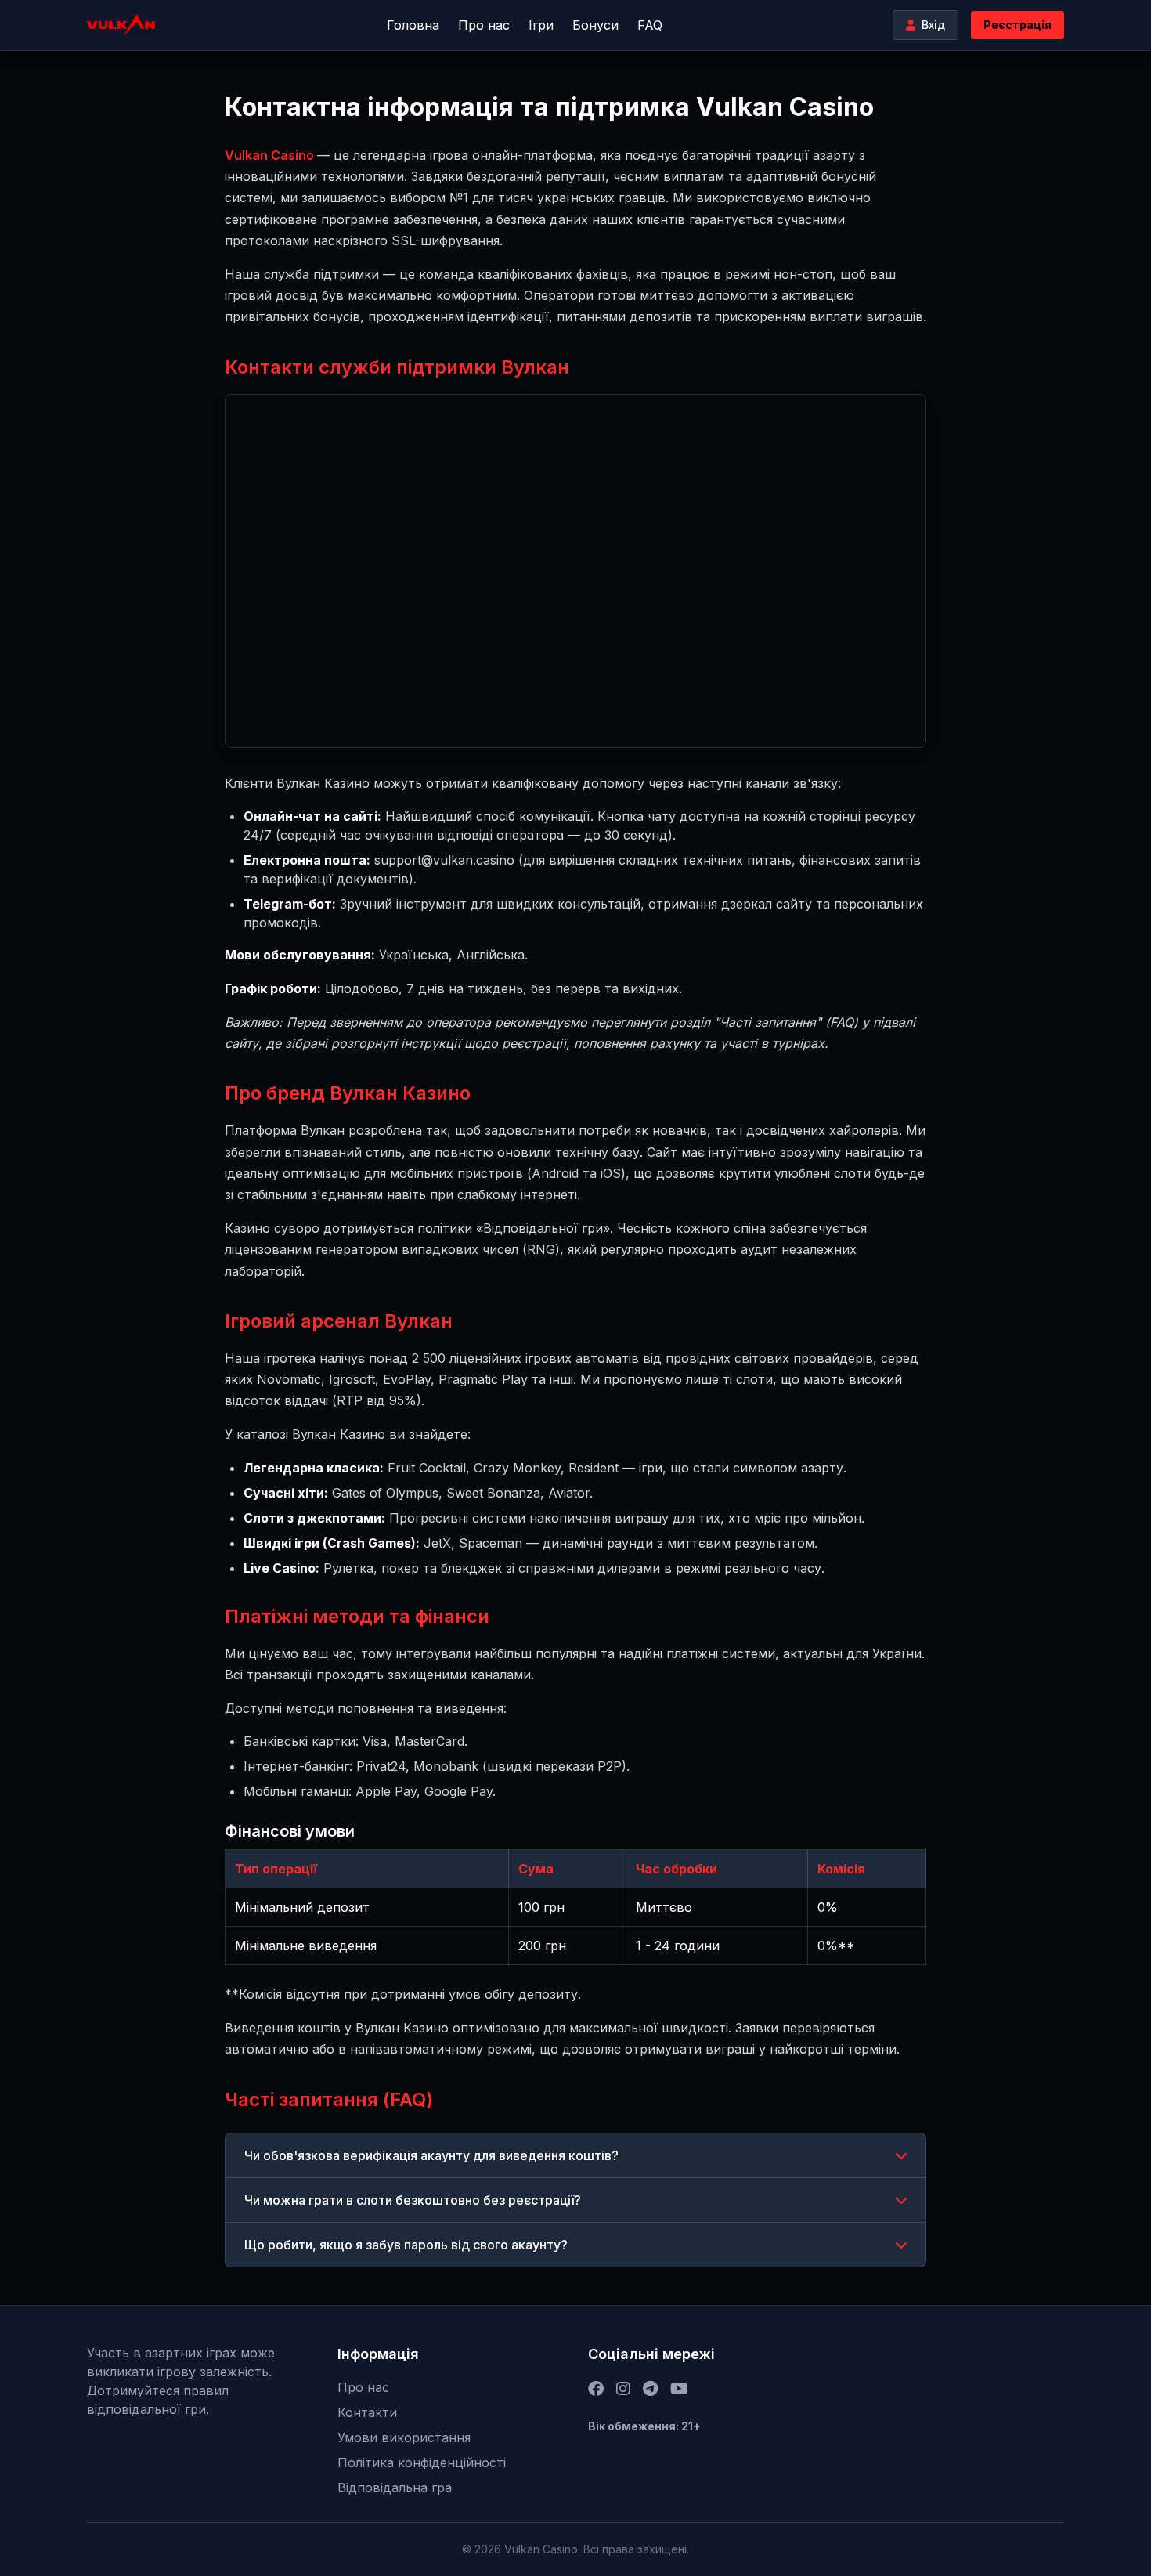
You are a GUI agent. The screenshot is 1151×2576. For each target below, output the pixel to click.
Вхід (933, 25)
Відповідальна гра (395, 2487)
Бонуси (595, 25)
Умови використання (404, 2437)
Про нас (484, 25)
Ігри (541, 25)
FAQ (650, 25)
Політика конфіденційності (422, 2462)
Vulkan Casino (271, 155)
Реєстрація (1017, 25)
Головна (413, 25)
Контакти (367, 2412)
